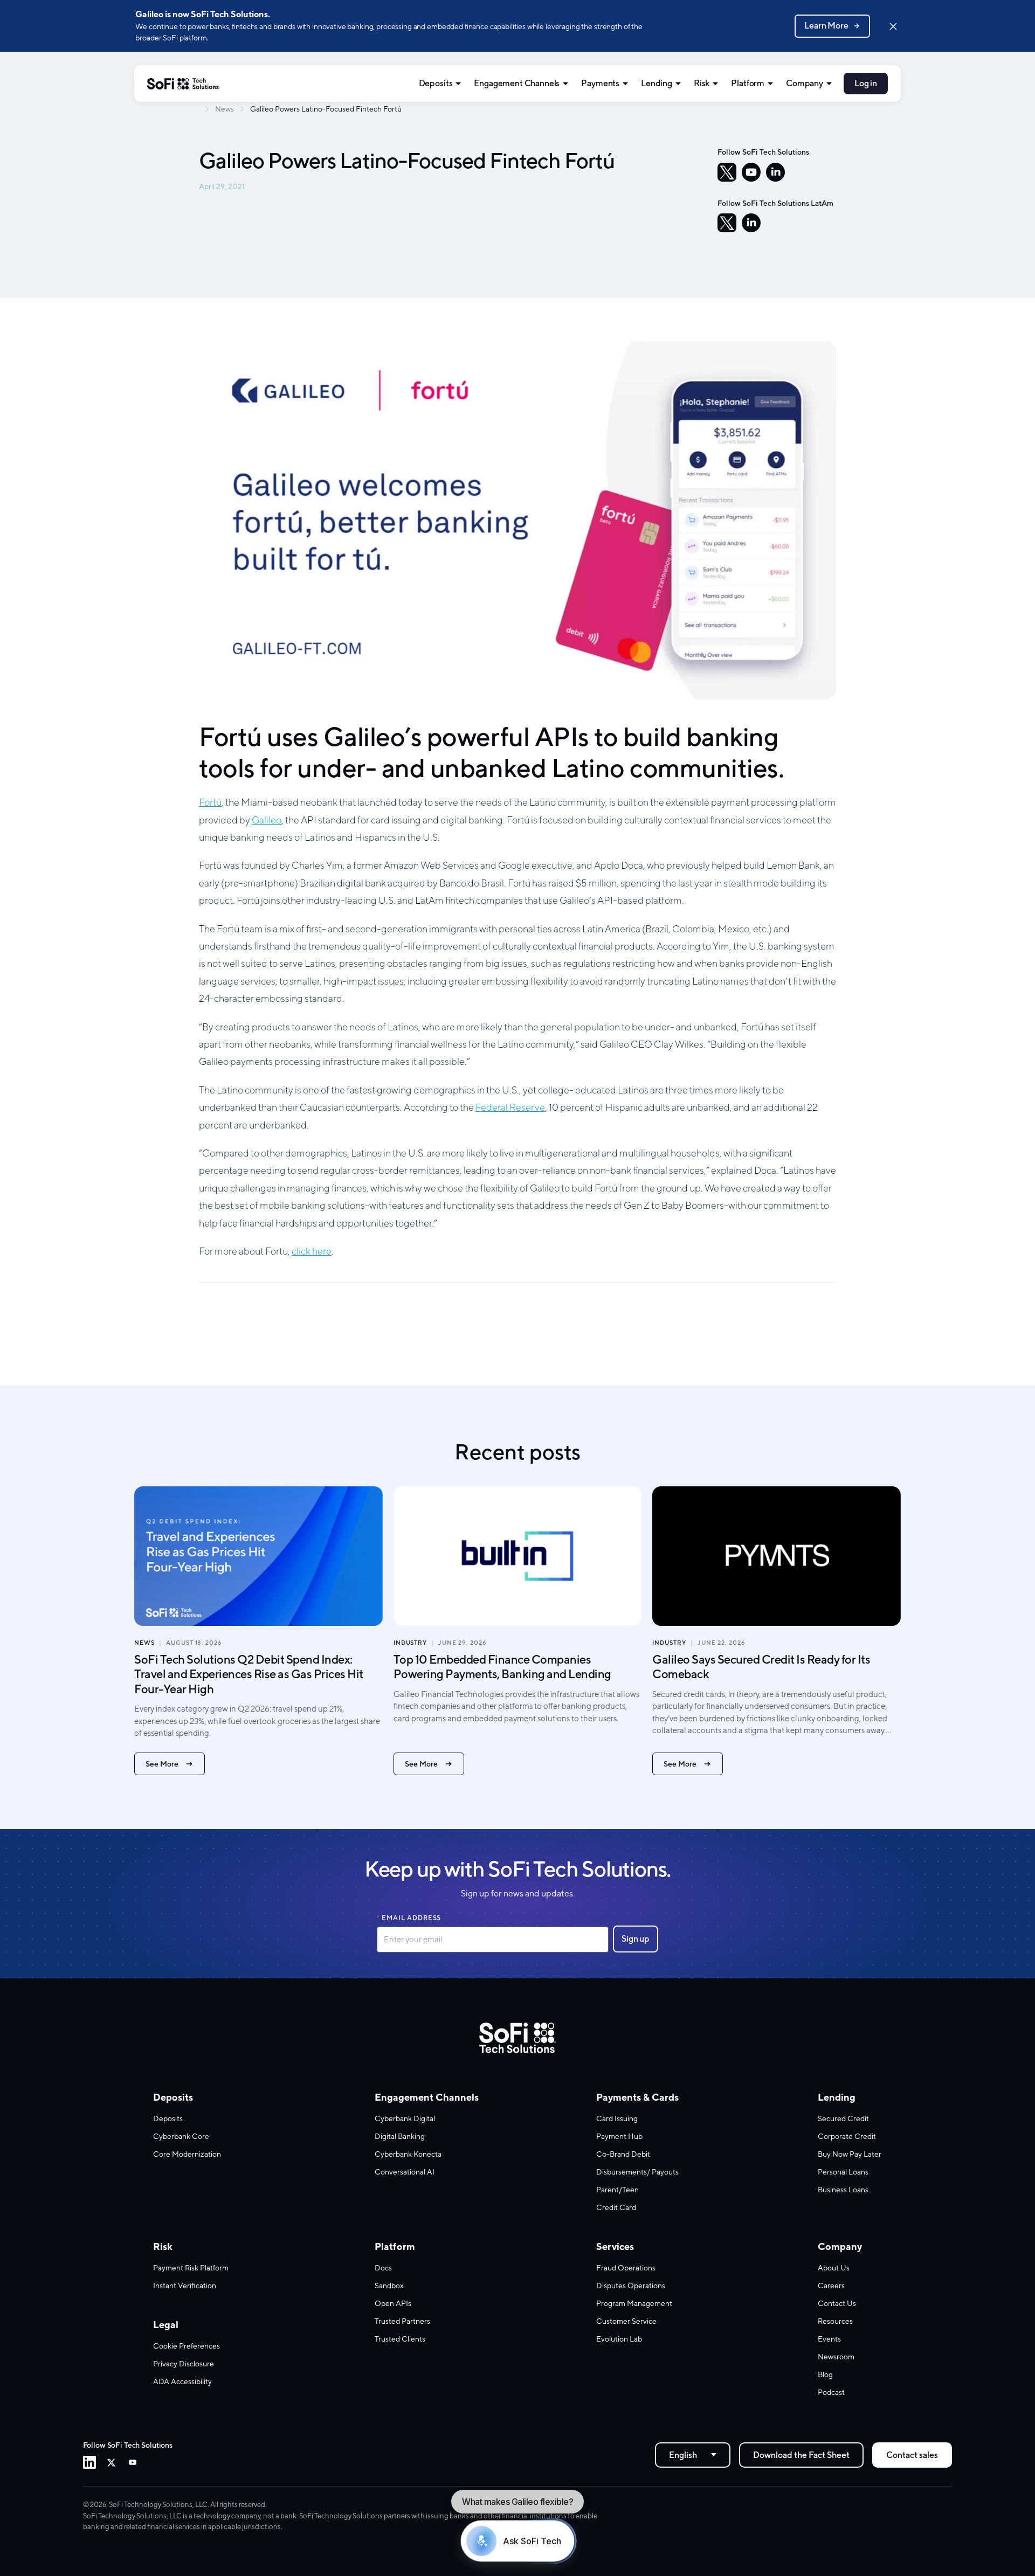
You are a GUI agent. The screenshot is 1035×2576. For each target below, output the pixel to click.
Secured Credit (843, 2118)
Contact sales (912, 2455)
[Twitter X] (111, 2462)
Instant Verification (185, 2286)
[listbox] (693, 2455)
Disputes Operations (631, 2286)
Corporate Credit (847, 2136)
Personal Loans (843, 2172)
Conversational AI (405, 2172)
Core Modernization (187, 2154)
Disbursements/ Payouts (637, 2172)
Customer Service (626, 2321)
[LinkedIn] (775, 172)
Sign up (636, 1939)
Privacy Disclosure (184, 2364)
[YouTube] (751, 172)
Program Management (634, 2303)
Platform (748, 83)
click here (312, 1251)
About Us (834, 2268)
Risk (702, 83)
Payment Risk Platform (191, 2268)
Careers (831, 2286)
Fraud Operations (626, 2268)
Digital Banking (400, 2136)
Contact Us (837, 2303)
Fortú (210, 802)
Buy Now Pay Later (850, 2154)
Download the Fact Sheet (801, 2455)
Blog (825, 2374)
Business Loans (843, 2190)
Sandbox (389, 2286)
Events (829, 2339)
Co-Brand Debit (623, 2154)
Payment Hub (619, 2136)
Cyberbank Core (181, 2136)
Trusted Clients (400, 2339)
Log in (866, 83)
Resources (835, 2321)
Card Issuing (617, 2118)
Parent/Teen (617, 2190)
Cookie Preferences (187, 2346)
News (225, 109)
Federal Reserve (510, 1107)
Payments (600, 83)
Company (805, 83)
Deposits (436, 83)
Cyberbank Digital (405, 2118)
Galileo (267, 820)
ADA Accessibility (182, 2381)
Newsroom (836, 2357)
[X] (727, 172)
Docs (383, 2268)
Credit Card (616, 2207)
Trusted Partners (402, 2321)
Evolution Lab (619, 2339)
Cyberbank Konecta (408, 2154)
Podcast (831, 2392)
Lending (657, 83)
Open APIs (393, 2303)
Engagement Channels (517, 83)
